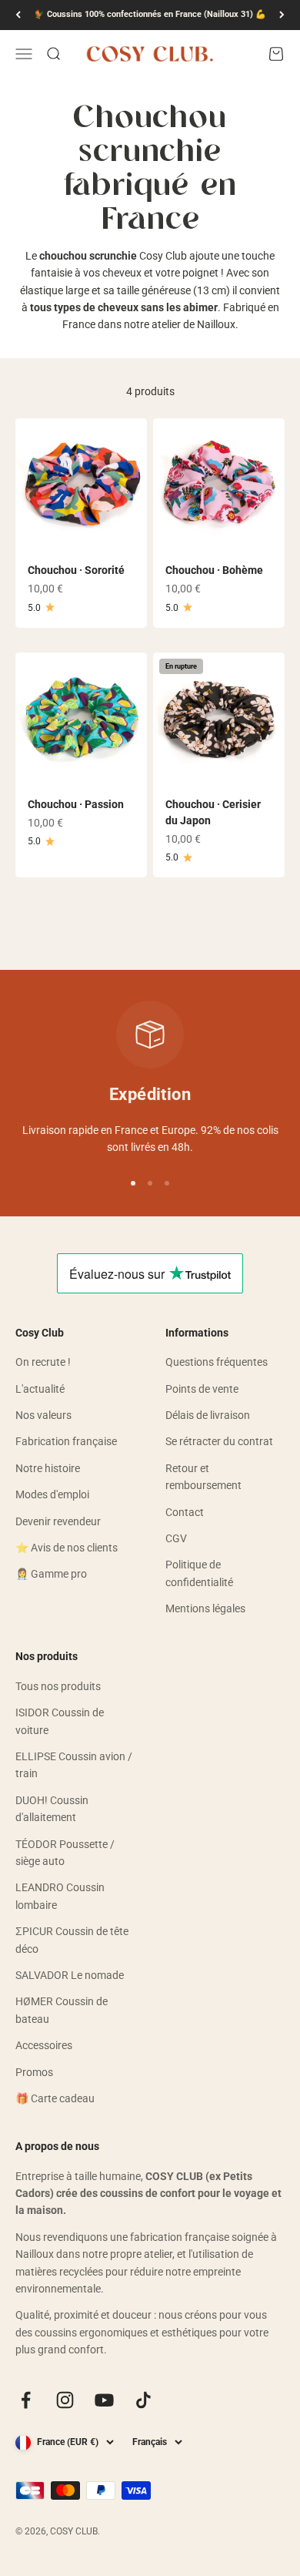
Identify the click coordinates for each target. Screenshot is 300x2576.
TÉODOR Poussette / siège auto (65, 1853)
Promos (34, 2072)
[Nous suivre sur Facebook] (26, 2400)
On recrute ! (43, 1362)
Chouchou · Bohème (214, 570)
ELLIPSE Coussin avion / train (74, 1765)
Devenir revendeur (58, 1521)
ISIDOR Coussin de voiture (60, 1721)
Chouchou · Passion (76, 804)
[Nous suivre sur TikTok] (143, 2400)
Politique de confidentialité (199, 1573)
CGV (176, 1538)
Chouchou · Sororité (76, 570)
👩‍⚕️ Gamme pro (51, 1574)
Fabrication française (66, 1441)
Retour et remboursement (203, 1477)
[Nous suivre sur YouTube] (104, 2400)
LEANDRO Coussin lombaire (60, 1896)
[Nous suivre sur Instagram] (65, 2400)
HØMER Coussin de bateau (62, 2010)
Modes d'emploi (52, 1494)
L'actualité (40, 1389)
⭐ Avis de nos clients (67, 1548)
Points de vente (202, 1389)
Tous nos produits (58, 1686)
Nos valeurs (43, 1415)
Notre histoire (48, 1468)
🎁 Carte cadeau (55, 2098)
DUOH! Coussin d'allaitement (52, 1809)
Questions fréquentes (217, 1362)
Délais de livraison (208, 1415)
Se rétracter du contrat (219, 1441)
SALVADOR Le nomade (70, 1975)
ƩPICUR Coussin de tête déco (72, 1940)
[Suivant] (282, 15)
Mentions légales (205, 1608)
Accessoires (44, 2045)
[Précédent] (18, 15)
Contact (185, 1512)
